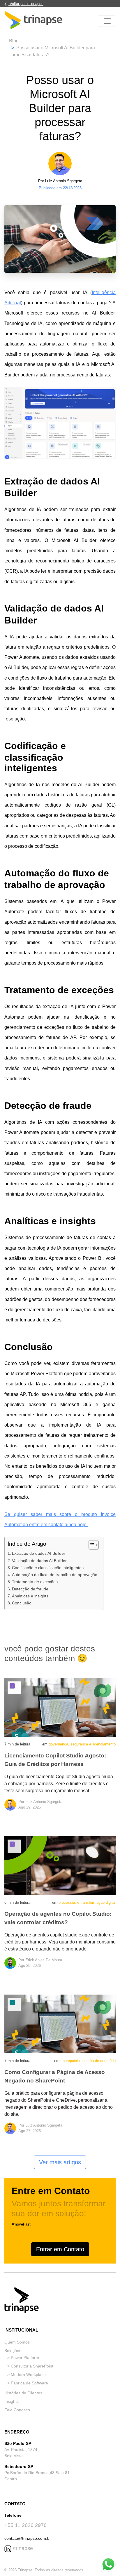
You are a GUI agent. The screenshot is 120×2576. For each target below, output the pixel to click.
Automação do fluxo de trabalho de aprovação (55, 1575)
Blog (14, 41)
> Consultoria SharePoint (30, 2366)
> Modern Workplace (27, 2374)
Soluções (13, 2351)
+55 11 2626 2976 (25, 2525)
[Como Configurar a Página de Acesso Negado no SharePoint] (60, 2024)
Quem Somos (17, 2342)
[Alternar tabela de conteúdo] (91, 1545)
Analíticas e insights (30, 1596)
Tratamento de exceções (35, 1582)
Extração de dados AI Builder (39, 1553)
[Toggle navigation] (107, 21)
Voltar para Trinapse (26, 4)
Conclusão (22, 1603)
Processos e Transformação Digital (87, 1902)
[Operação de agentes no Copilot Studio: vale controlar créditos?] (60, 1865)
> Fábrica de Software (28, 2383)
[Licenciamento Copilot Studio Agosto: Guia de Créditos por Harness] (60, 1707)
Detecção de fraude (30, 1589)
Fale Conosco (17, 2410)
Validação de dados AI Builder (39, 1561)
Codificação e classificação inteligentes (48, 1568)
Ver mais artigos (60, 2162)
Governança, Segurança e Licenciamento (82, 1744)
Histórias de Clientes (23, 2393)
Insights (12, 2401)
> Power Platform (23, 2358)
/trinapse (22, 2548)
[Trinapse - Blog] (33, 21)
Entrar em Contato (60, 2249)
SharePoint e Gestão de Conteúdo (88, 2061)
